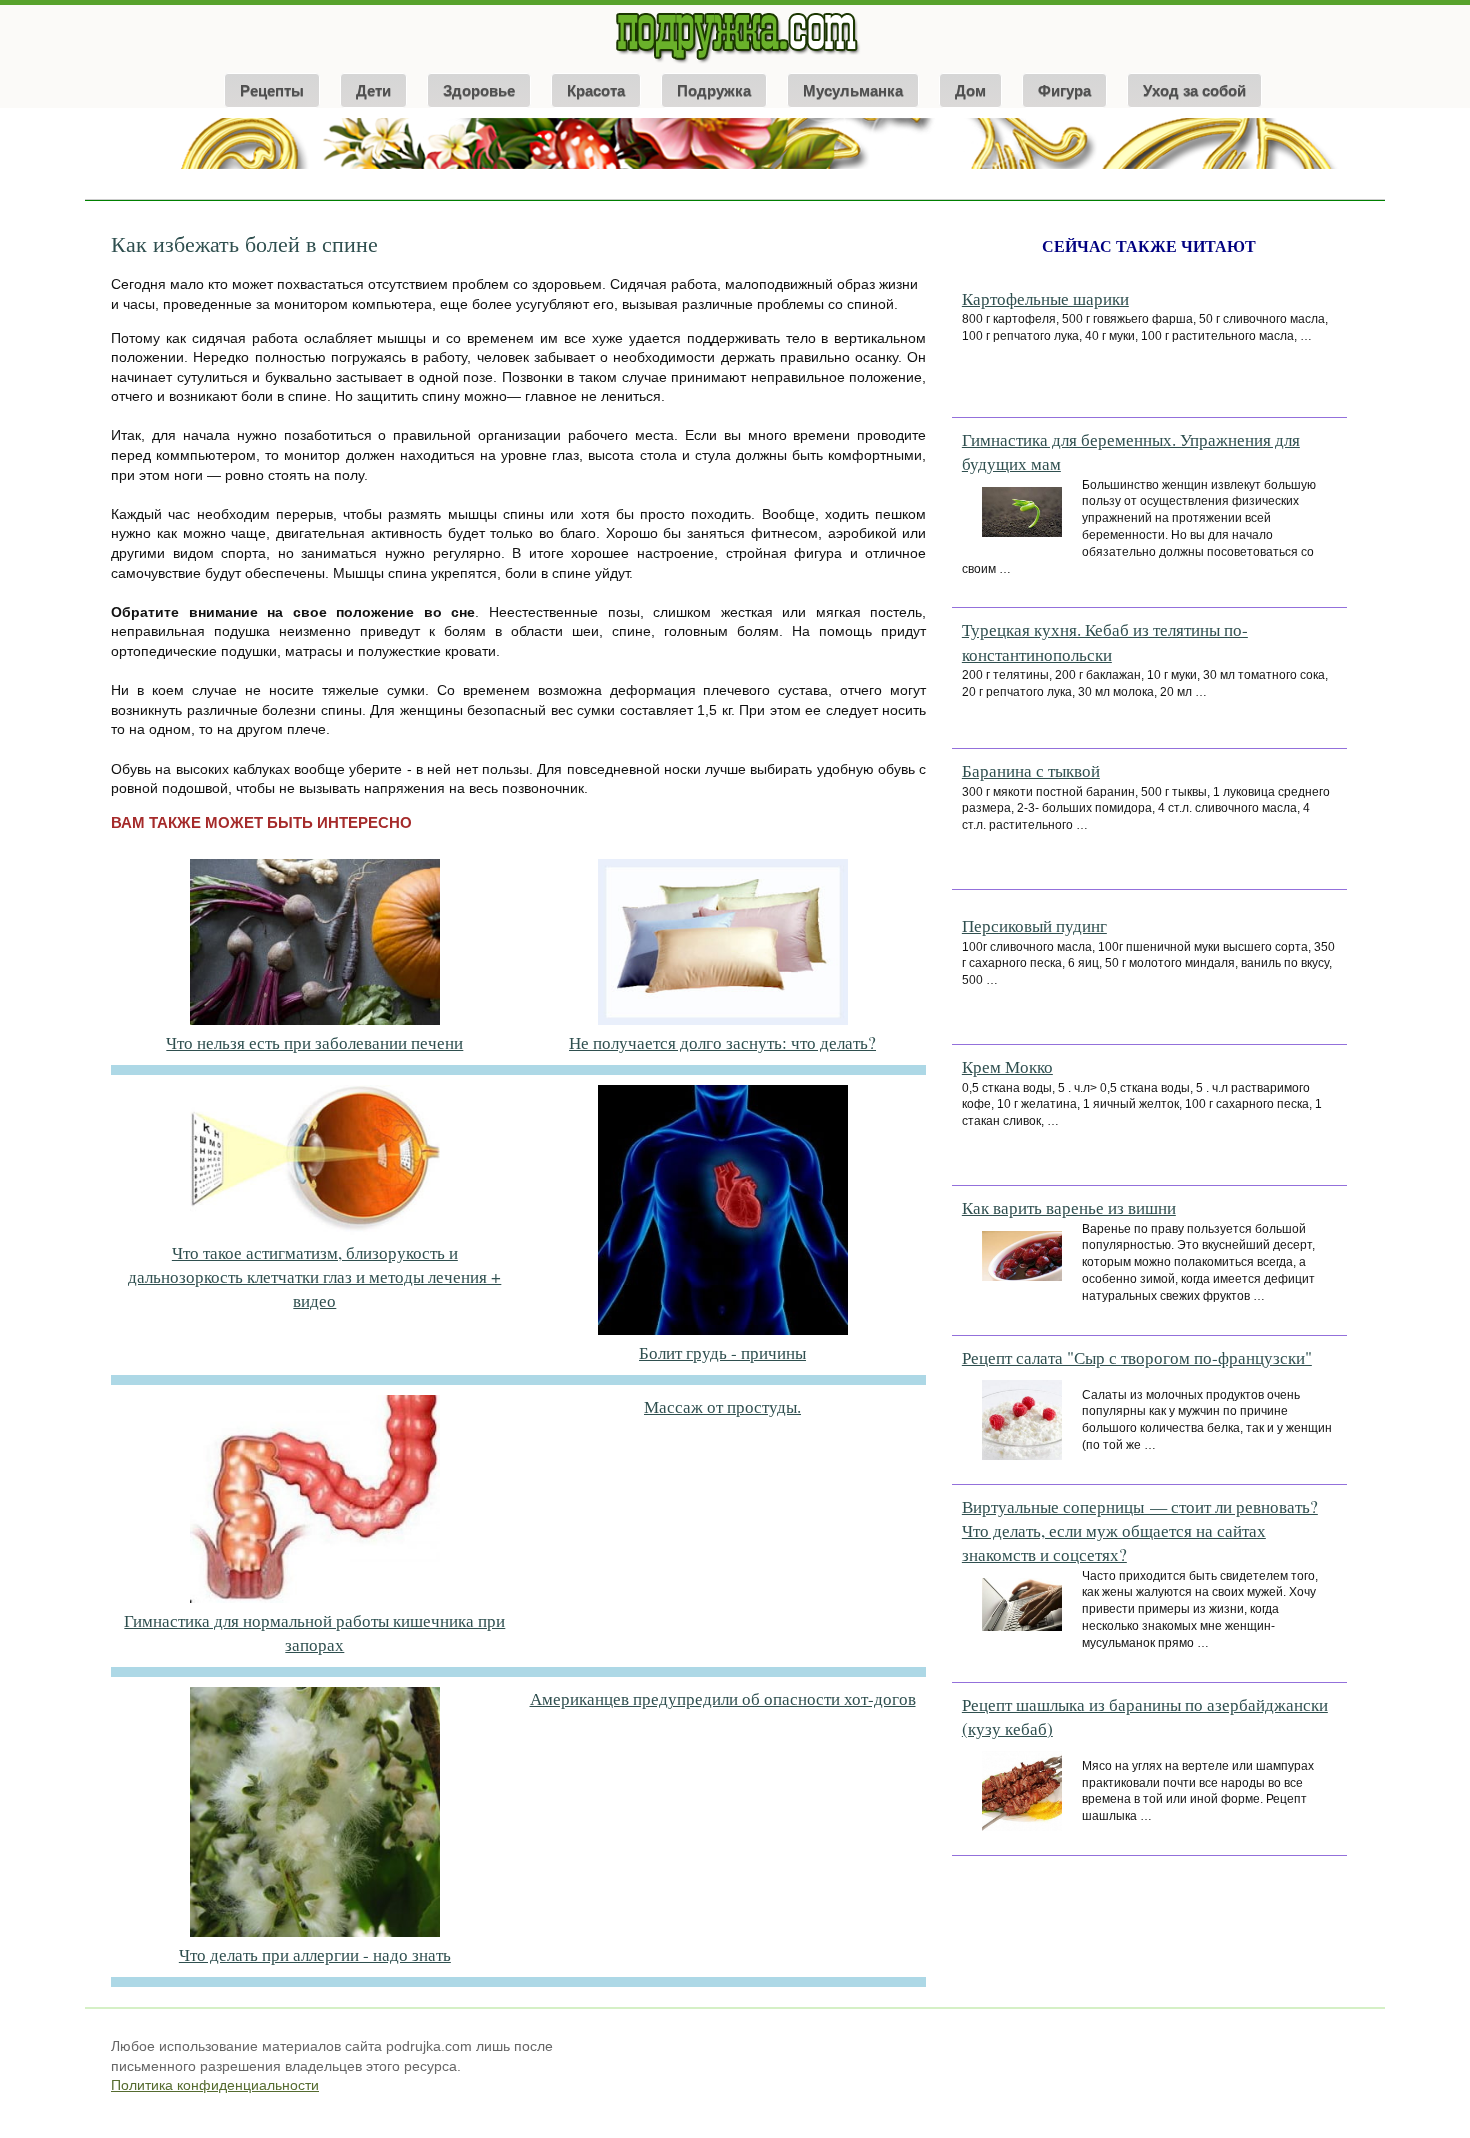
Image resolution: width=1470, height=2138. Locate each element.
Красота (596, 90)
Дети (373, 90)
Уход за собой (1194, 90)
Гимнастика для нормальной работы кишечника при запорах (314, 1632)
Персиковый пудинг (1034, 925)
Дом (970, 90)
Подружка (714, 90)
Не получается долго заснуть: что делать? (722, 1042)
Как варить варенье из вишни (1069, 1207)
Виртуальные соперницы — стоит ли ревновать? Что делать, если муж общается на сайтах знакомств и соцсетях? (1140, 1531)
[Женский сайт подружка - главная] (735, 62)
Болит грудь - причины (722, 1352)
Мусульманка (853, 90)
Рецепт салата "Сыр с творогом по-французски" (1137, 1357)
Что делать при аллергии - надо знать (315, 1954)
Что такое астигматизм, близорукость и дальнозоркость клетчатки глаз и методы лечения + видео (314, 1277)
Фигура (1064, 90)
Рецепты (272, 90)
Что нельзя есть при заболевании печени (314, 1042)
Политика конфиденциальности (215, 2085)
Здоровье (479, 90)
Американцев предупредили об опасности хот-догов (723, 1698)
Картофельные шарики (1045, 298)
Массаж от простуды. (722, 1406)
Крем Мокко (1007, 1066)
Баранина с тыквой (1031, 770)
